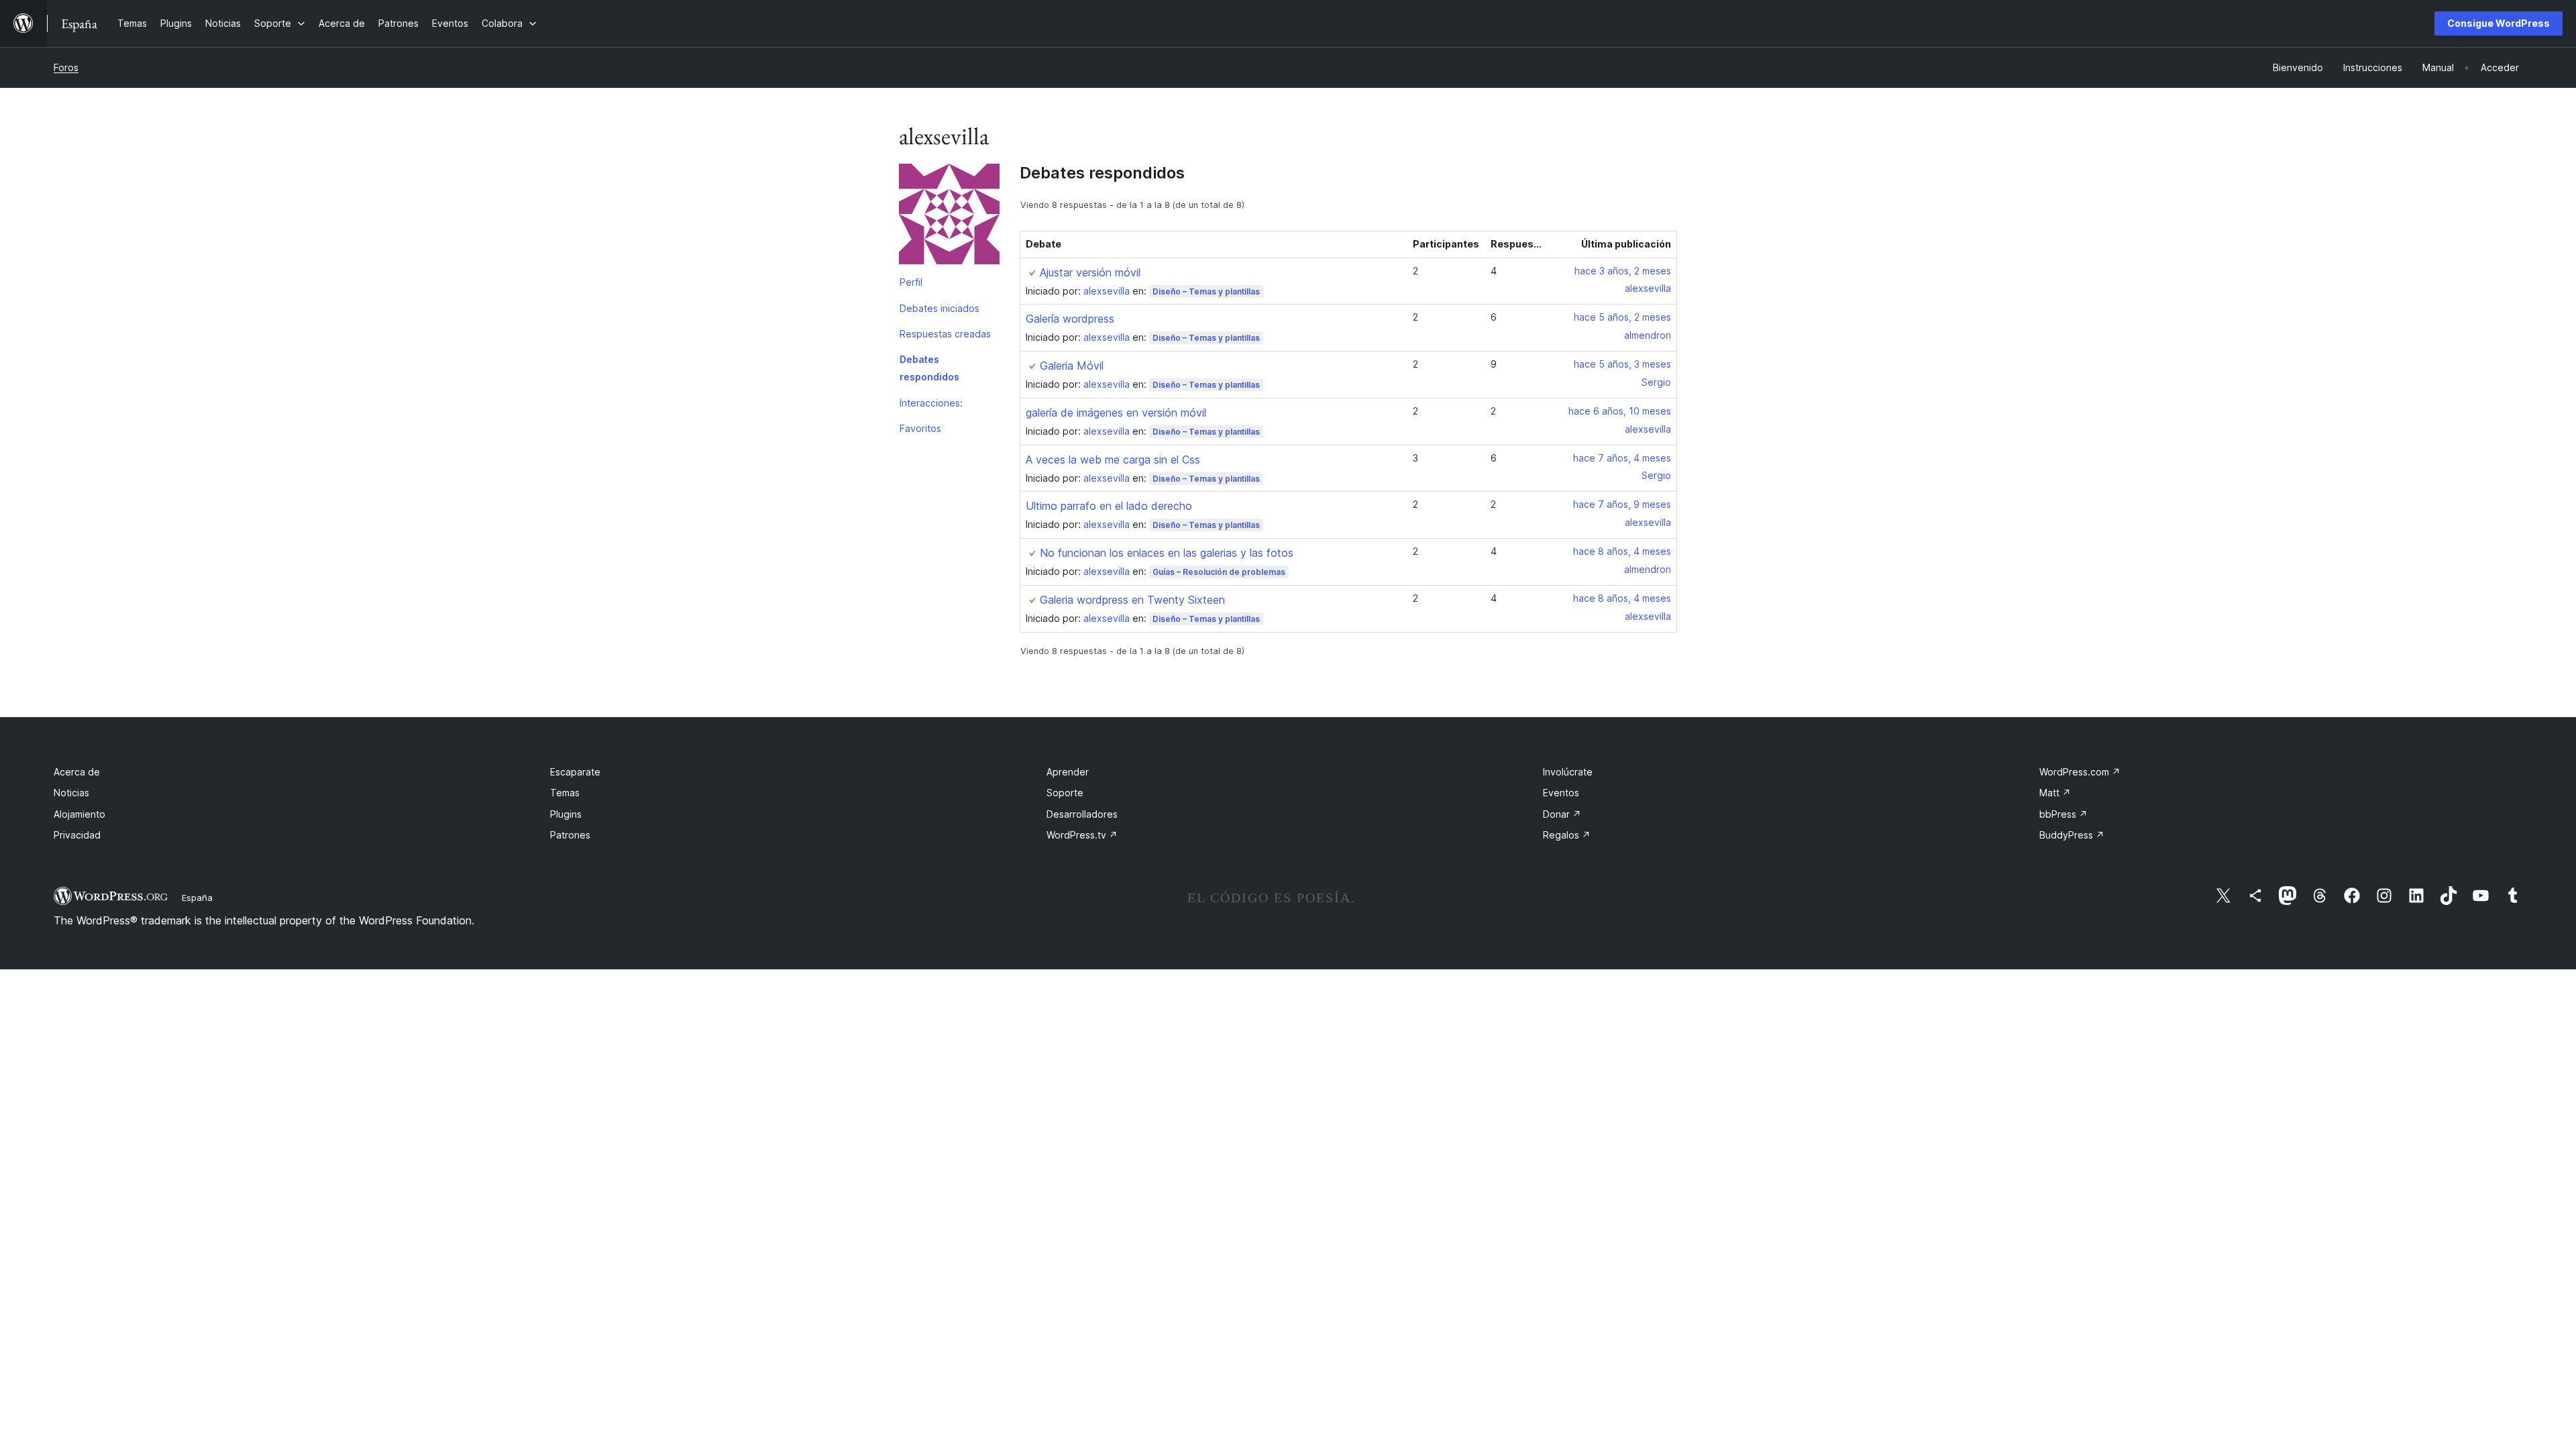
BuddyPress (2072, 835)
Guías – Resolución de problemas (1219, 572)
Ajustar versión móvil (1090, 272)
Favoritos (920, 428)
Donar (1562, 814)
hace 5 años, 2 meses (1622, 317)
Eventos (1561, 793)
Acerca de (77, 772)
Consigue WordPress (2499, 23)
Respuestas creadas (945, 334)
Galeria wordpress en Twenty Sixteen (1132, 600)
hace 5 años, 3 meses (1622, 364)
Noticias (71, 793)
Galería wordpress (1070, 319)
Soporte (1065, 793)
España (197, 898)
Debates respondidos (929, 368)
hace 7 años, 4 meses (1622, 458)
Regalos (1567, 835)
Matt (2055, 793)
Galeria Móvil (1072, 366)
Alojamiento (79, 814)
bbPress (2063, 814)
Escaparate (575, 772)
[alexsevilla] (949, 217)
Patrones (570, 835)
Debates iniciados (940, 308)
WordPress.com (2080, 772)
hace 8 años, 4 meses (1622, 551)
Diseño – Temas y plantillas (1206, 291)
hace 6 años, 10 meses (1620, 411)
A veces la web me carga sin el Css (1113, 460)
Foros (66, 67)
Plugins (566, 814)
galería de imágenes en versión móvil (1116, 413)
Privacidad (77, 835)
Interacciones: (931, 403)
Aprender (1068, 772)
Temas (565, 793)
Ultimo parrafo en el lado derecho (1109, 506)
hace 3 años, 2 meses (1623, 271)
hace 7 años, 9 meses (1622, 504)
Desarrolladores (1082, 814)
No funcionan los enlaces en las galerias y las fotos (1167, 553)
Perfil (911, 282)
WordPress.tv (1082, 835)
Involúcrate (1568, 772)
